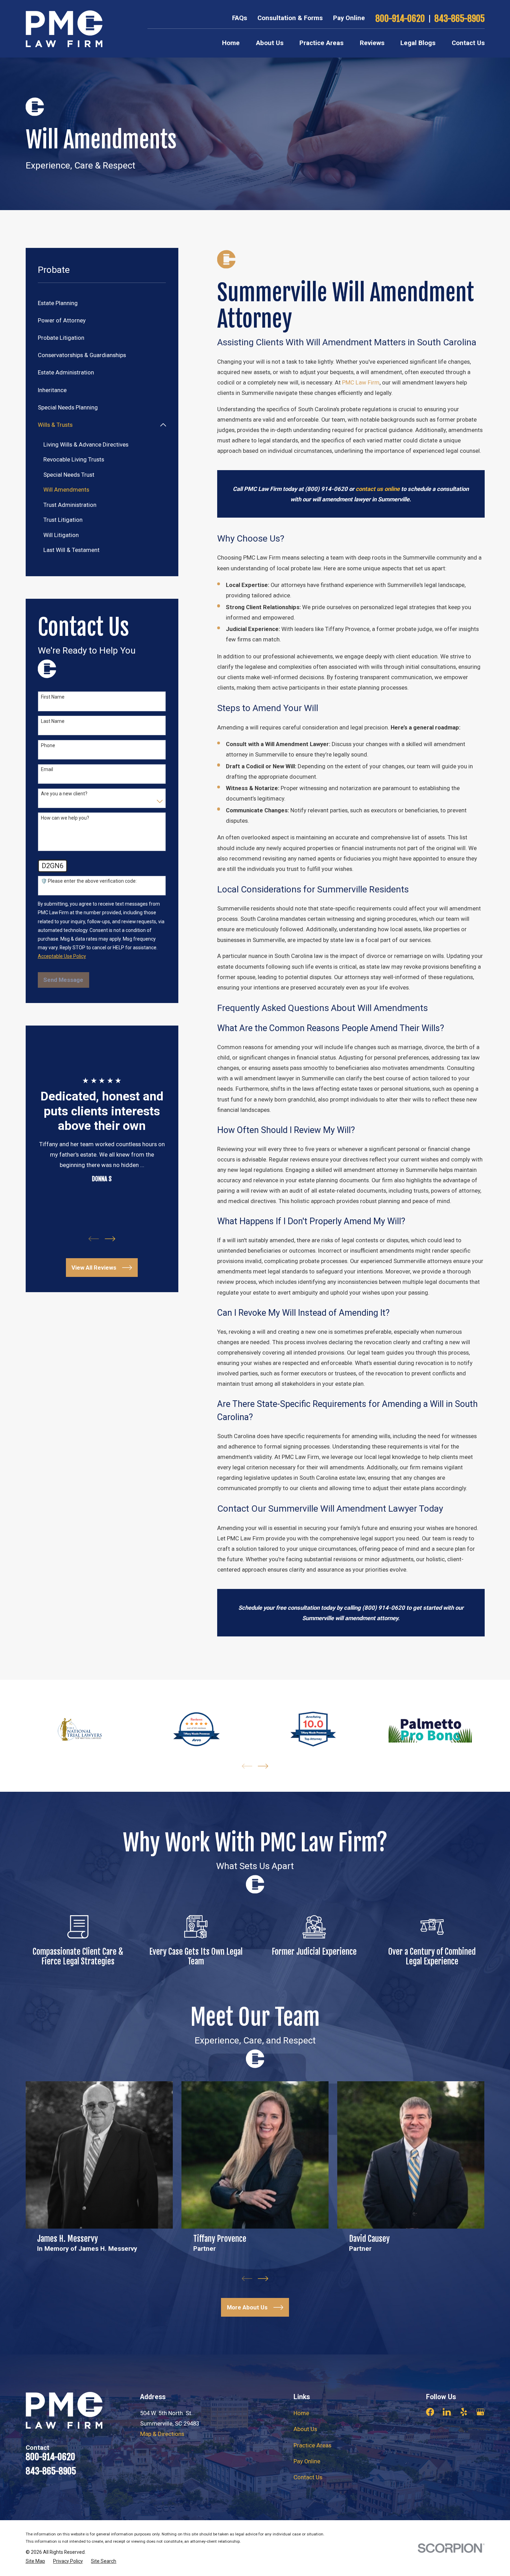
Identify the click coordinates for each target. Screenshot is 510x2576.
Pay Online (349, 18)
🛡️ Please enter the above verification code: (89, 881)
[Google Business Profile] (480, 2412)
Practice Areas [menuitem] (321, 43)
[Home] (64, 29)
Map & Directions (162, 2434)
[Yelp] (464, 2412)
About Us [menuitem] (270, 43)
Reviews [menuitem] (372, 43)
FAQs (240, 18)
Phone (48, 745)
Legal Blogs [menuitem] (418, 43)
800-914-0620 (400, 19)
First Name (53, 697)
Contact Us (308, 2477)
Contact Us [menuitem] (468, 43)
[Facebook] (430, 2412)
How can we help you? (65, 818)
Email (47, 769)
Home (301, 2413)
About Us (305, 2429)
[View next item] (110, 1239)
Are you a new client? (64, 794)
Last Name (53, 721)
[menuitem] (102, 303)
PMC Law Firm (361, 382)
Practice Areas (312, 2445)
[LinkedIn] (447, 2412)
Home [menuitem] (231, 43)
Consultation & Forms (290, 18)
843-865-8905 (460, 19)
